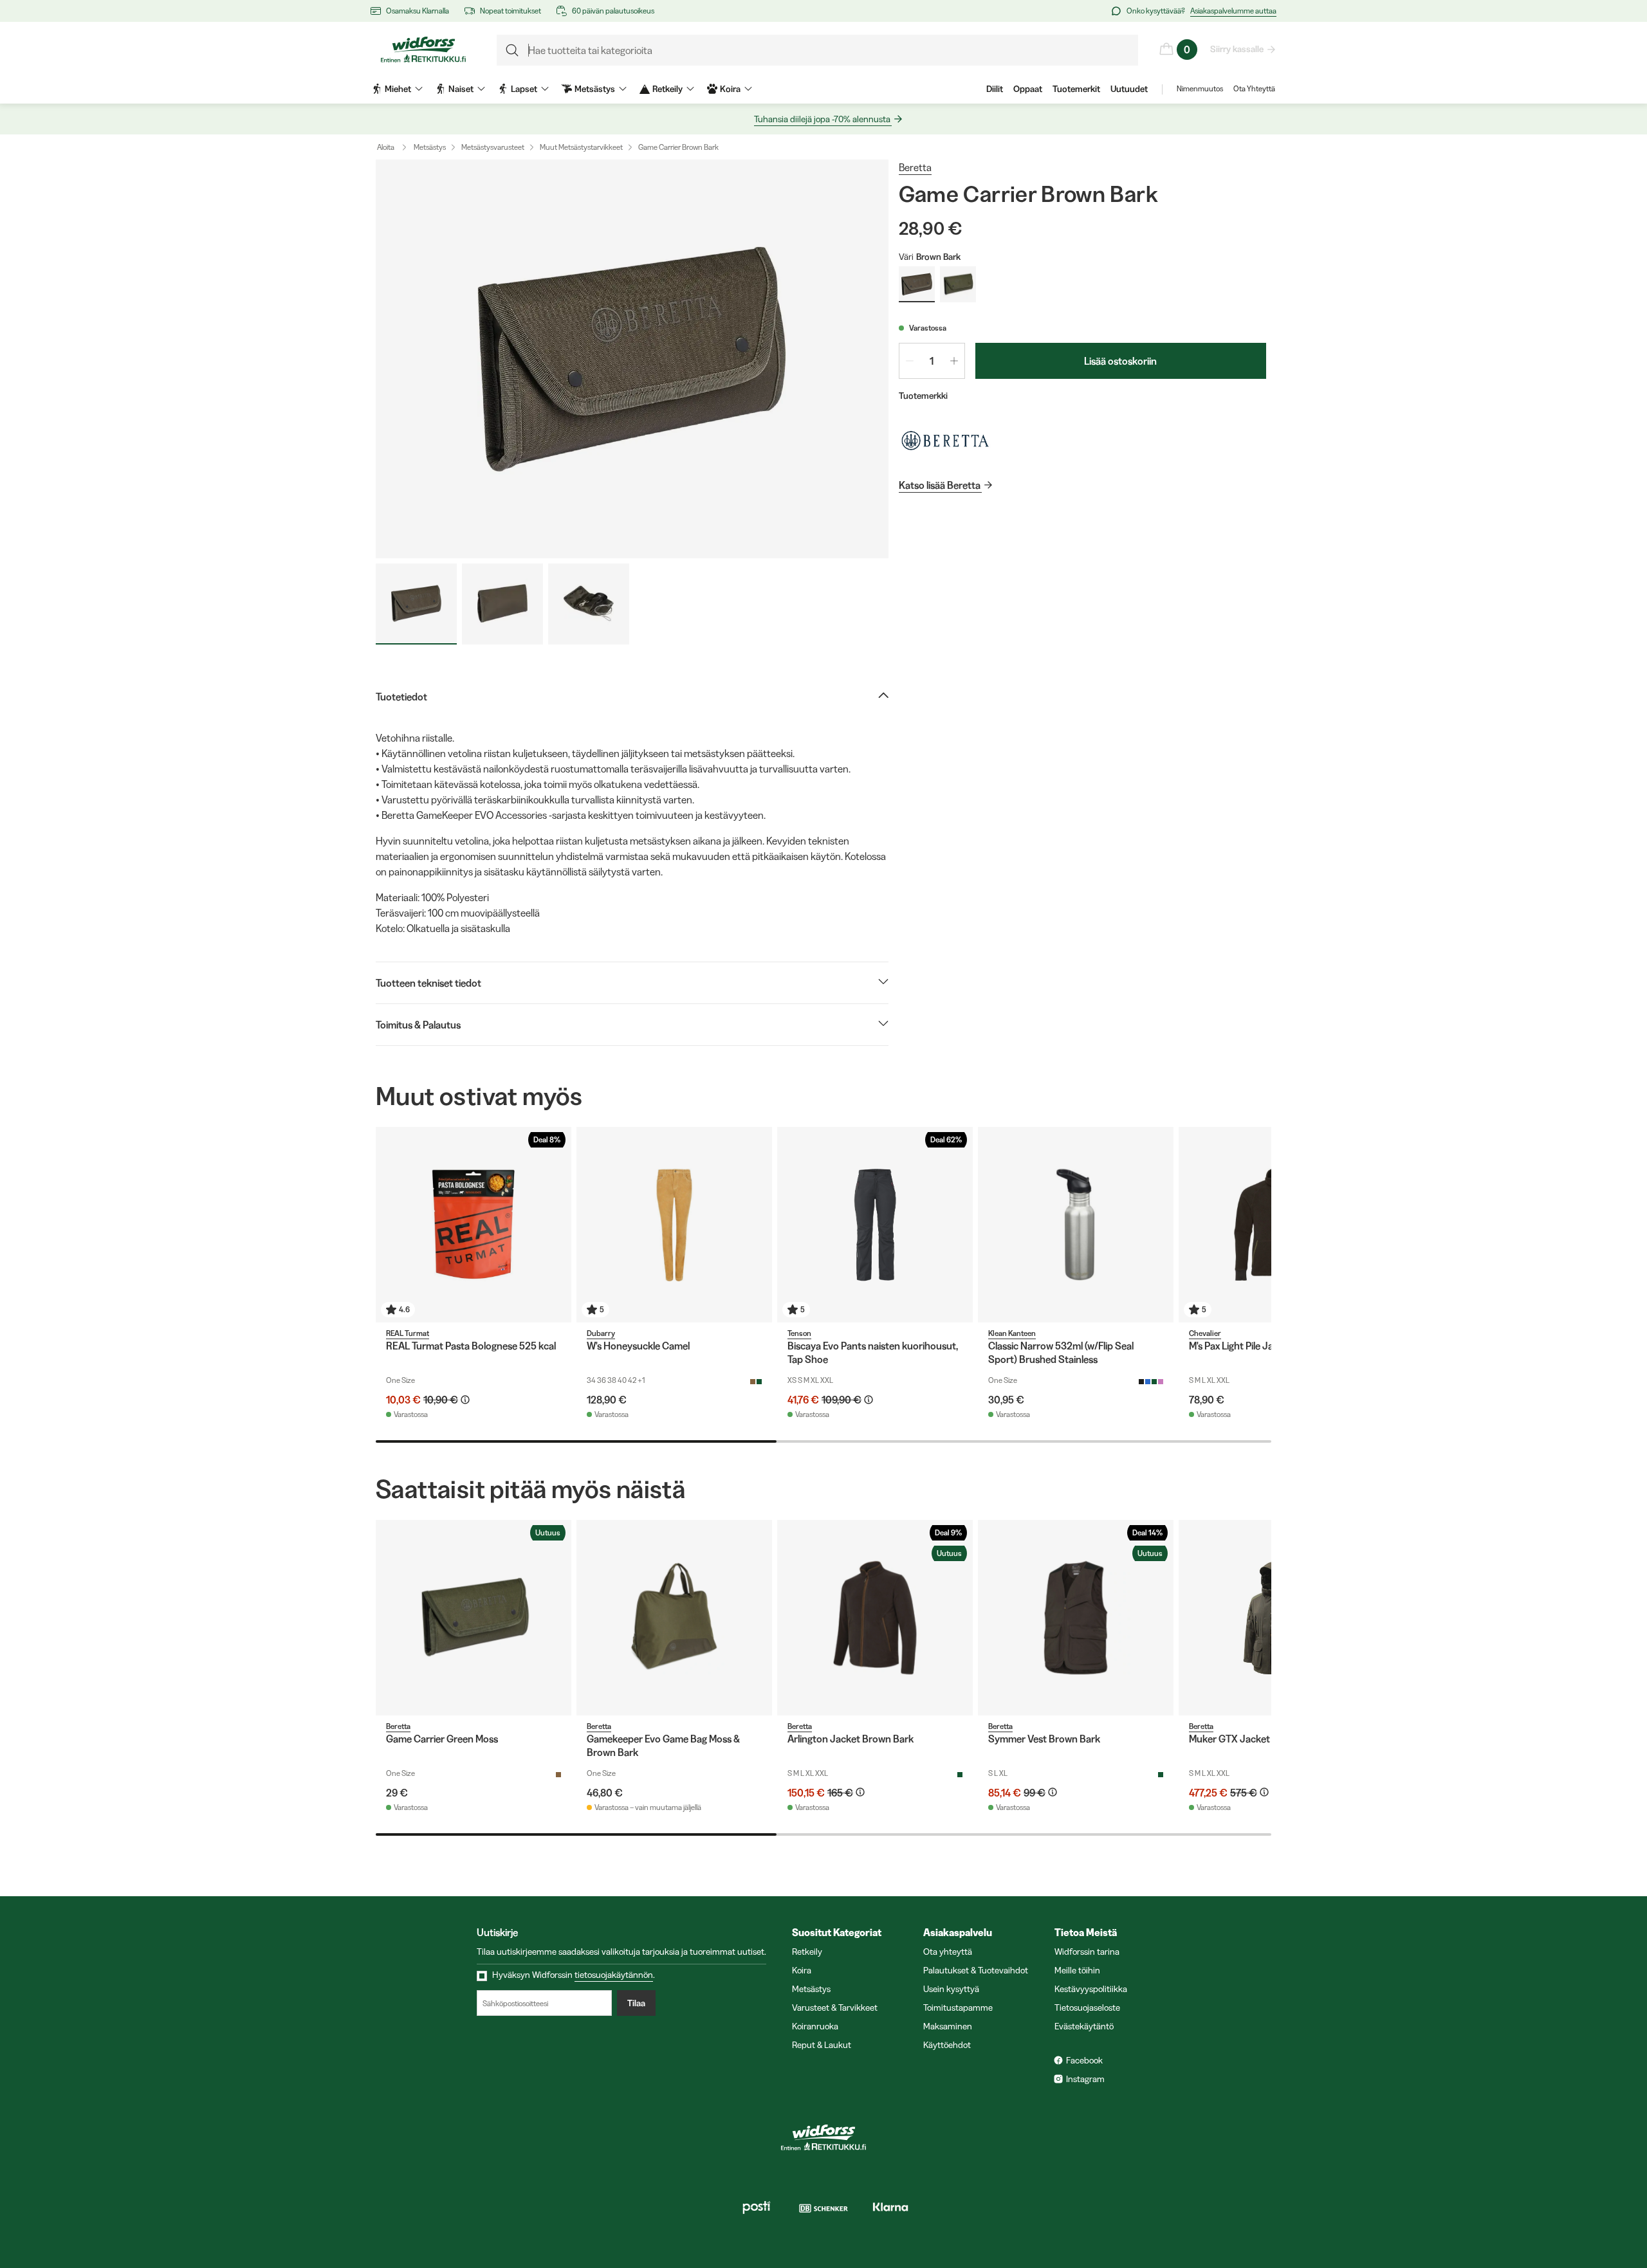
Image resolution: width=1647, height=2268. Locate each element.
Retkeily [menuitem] (667, 89)
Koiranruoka (815, 2026)
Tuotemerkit (1076, 89)
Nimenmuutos (1200, 88)
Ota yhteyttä (948, 1952)
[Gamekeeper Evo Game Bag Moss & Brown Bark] (674, 1618)
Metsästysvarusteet (493, 147)
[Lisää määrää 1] (954, 361)
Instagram (1085, 2079)
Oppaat (1028, 89)
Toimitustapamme (958, 2007)
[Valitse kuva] (416, 604)
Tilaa (636, 2003)
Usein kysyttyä (951, 1989)
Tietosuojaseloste (1087, 2007)
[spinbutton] (932, 361)
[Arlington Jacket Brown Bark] (875, 1618)
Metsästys (430, 147)
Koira (802, 1970)
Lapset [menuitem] (524, 89)
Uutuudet (1129, 89)
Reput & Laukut (822, 2045)
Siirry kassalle (1237, 49)
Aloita (386, 147)
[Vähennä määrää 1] (910, 361)
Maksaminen (948, 2026)
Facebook (1084, 2060)
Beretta (915, 167)
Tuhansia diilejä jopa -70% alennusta (822, 119)
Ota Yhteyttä (1254, 88)
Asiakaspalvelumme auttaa (1233, 11)
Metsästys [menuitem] (595, 89)
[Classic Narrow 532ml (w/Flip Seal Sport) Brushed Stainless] (1076, 1225)
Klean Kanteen (1012, 1333)
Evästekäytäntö (1084, 2026)
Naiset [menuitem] (461, 89)
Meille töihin (1077, 1970)
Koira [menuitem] (730, 89)
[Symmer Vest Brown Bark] (1076, 1618)
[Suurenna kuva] (632, 359)
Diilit (995, 89)
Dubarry (601, 1333)
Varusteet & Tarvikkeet (835, 2007)
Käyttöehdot (947, 2045)
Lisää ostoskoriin (1120, 361)
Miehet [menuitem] (398, 89)
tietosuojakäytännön (614, 1975)
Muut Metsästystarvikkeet (581, 147)
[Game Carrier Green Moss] (474, 1618)
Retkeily (807, 1952)
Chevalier (1205, 1333)
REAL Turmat (408, 1333)
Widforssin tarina (1087, 1952)
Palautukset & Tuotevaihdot (976, 1970)
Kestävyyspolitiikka (1091, 1989)
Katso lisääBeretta (940, 485)
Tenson (799, 1333)
